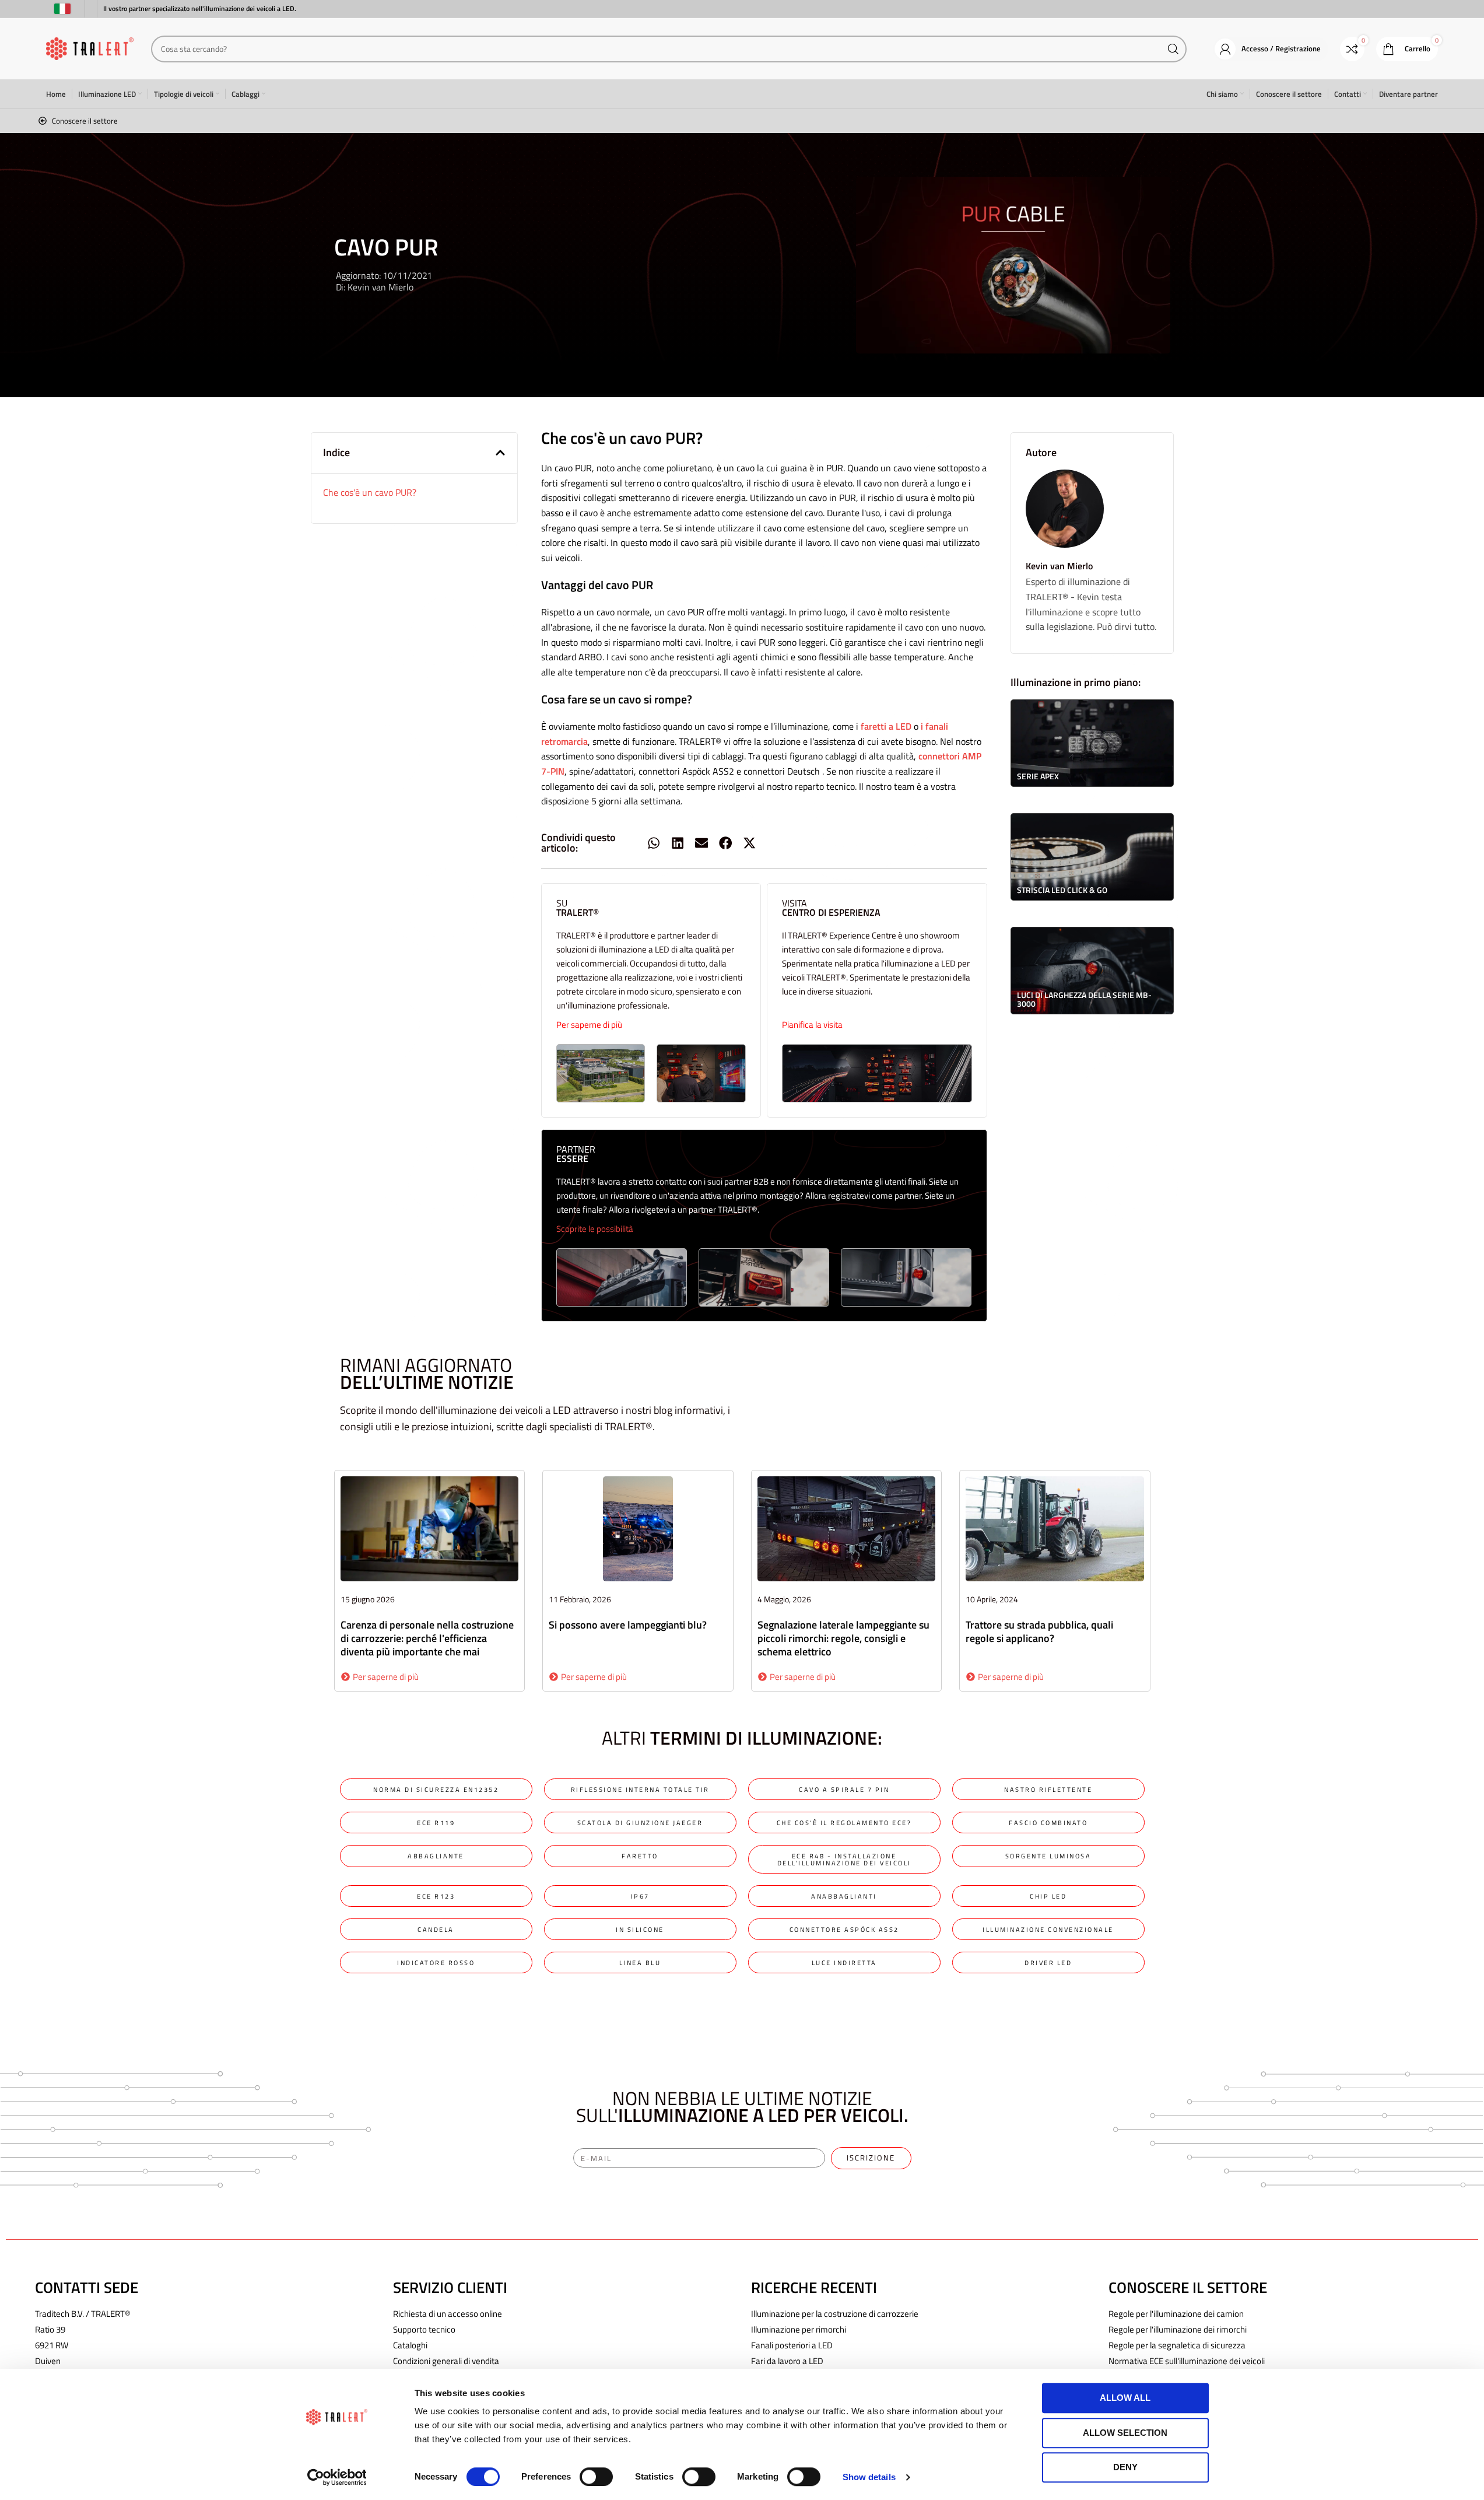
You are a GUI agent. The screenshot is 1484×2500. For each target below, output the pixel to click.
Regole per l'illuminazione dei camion (1176, 2314)
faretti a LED (886, 726)
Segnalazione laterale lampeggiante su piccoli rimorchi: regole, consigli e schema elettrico (843, 1638)
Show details (869, 2477)
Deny (1125, 2467)
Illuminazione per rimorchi (799, 2329)
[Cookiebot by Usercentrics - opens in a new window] (337, 2477)
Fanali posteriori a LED (792, 2345)
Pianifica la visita (812, 1025)
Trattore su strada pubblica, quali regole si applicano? (1039, 1631)
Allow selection (1125, 2433)
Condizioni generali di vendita (446, 2361)
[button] (500, 453)
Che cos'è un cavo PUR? (370, 492)
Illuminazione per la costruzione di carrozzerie (835, 2314)
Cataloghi (410, 2345)
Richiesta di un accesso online (448, 2314)
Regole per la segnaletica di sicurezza (1177, 2345)
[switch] (596, 2477)
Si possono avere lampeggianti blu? (628, 1625)
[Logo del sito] (90, 48)
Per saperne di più (589, 1025)
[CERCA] (1173, 49)
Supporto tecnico (424, 2329)
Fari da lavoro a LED (787, 2361)
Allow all (1125, 2398)
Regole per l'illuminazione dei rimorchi (1178, 2329)
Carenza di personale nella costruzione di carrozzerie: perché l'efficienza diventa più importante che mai (427, 1638)
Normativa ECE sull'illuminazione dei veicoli (1187, 2361)
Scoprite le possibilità (595, 1229)
